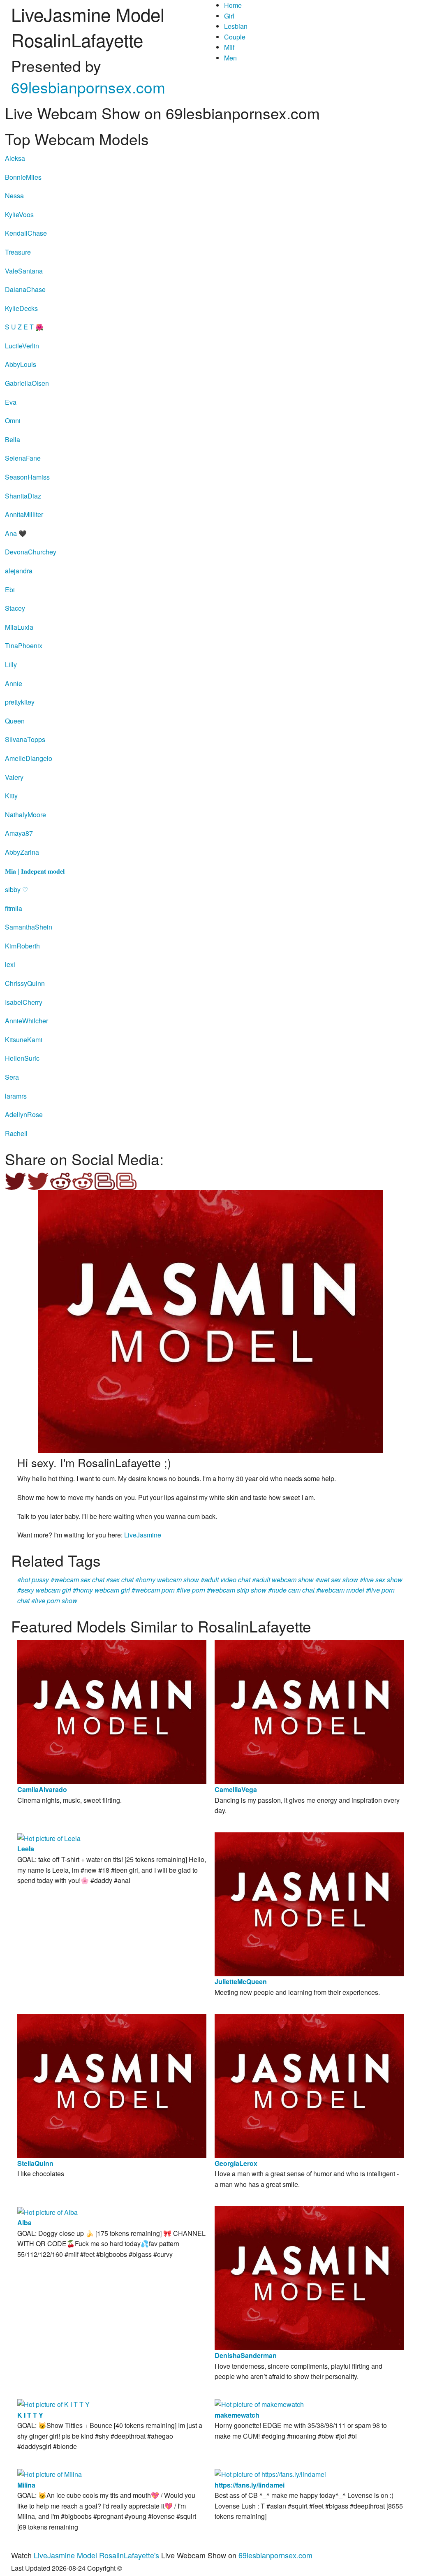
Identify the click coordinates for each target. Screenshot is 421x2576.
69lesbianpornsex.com (88, 87)
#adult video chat (226, 1580)
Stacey (15, 608)
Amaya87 (19, 833)
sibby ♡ (16, 889)
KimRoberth (22, 946)
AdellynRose (24, 1114)
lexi (10, 964)
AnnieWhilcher (27, 1021)
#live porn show (54, 1601)
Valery (14, 777)
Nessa (14, 196)
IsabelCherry (24, 1002)
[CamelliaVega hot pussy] (309, 1711)
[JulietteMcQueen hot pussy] (309, 1903)
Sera (12, 1077)
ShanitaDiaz (23, 496)
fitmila (14, 908)
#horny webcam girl (101, 1590)
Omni (13, 421)
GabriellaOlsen (27, 383)
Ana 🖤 (16, 533)
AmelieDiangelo (29, 758)
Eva (11, 402)
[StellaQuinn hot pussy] (112, 2085)
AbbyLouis (21, 364)
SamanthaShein (29, 927)
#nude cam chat (291, 1590)
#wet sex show (337, 1580)
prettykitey (20, 702)
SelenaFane (23, 458)
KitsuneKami (24, 1040)
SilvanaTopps (25, 739)
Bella (13, 439)
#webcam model (340, 1590)
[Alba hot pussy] (47, 2211)
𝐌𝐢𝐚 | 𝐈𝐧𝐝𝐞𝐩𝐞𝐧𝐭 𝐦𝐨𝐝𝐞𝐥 (35, 871)
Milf (229, 47)
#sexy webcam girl (44, 1590)
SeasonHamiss (27, 477)
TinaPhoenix (24, 646)
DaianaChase (25, 289)
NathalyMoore (25, 815)
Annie (14, 683)
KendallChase (26, 233)
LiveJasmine (143, 1535)
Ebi (10, 590)
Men (230, 58)
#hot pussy (33, 1580)
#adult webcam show (283, 1580)
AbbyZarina (22, 852)
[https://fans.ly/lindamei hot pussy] (270, 2473)
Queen (15, 721)
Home (233, 5)
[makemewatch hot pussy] (259, 2403)
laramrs (16, 1096)
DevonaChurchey (31, 552)
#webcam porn (153, 1590)
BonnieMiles (23, 177)
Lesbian (236, 26)
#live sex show (381, 1580)
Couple (235, 37)
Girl (229, 16)
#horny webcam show (167, 1580)
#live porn (191, 1590)
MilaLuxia (19, 627)
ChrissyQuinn (25, 983)
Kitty (11, 796)
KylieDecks (21, 308)
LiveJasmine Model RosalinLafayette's (96, 2555)
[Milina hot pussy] (50, 2473)
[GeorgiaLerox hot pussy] (309, 2085)
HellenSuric (22, 1058)
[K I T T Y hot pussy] (53, 2403)
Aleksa (15, 158)
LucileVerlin (22, 346)
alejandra (19, 571)
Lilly (11, 664)
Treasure (18, 252)
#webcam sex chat (77, 1580)
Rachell (16, 1133)
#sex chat (120, 1580)
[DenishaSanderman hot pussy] (309, 2277)
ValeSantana (24, 271)
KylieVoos (19, 214)
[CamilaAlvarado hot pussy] (112, 1711)
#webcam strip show (237, 1590)
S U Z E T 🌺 (24, 327)
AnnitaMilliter (24, 514)
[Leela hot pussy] (49, 1838)
